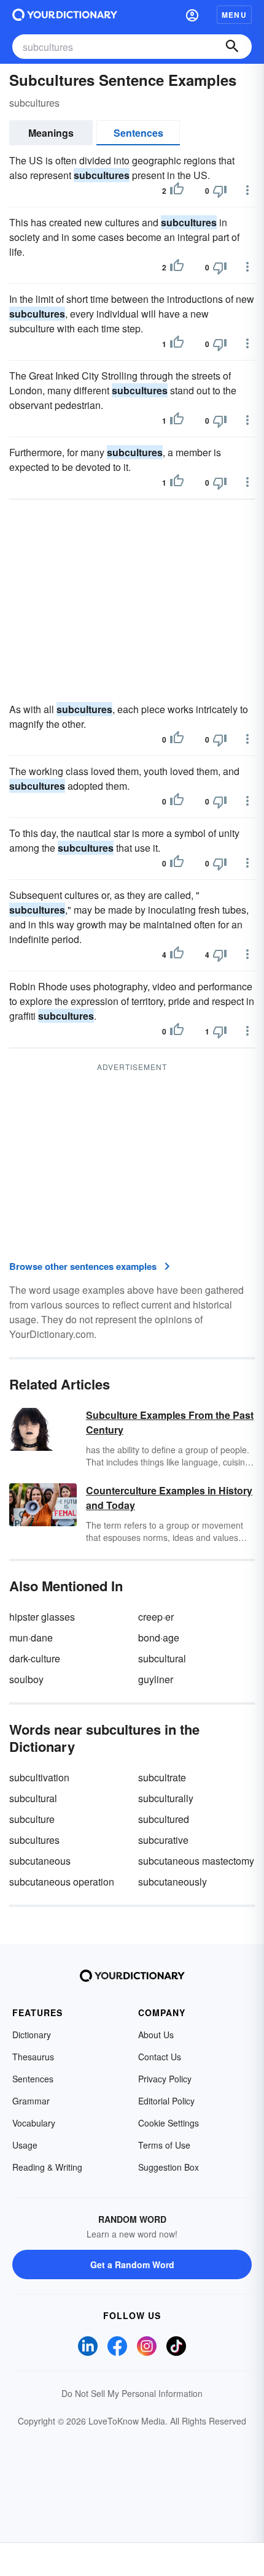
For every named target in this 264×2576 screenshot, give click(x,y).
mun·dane (31, 1638)
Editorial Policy (166, 2101)
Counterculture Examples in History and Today (169, 1498)
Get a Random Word (132, 2265)
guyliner (156, 1679)
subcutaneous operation (62, 1882)
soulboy (26, 1679)
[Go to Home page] (65, 15)
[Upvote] (177, 191)
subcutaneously (173, 1882)
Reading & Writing (47, 2167)
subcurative (163, 1840)
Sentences (138, 133)
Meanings (51, 133)
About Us (156, 2035)
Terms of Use (164, 2145)
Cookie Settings (169, 2123)
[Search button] (232, 47)
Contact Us (160, 2057)
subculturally (166, 1798)
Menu (234, 15)
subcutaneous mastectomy (196, 1861)
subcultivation (39, 1777)
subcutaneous (40, 1861)
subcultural (162, 1658)
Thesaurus (33, 2057)
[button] (192, 15)
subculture (32, 1819)
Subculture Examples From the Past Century (170, 1422)
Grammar (31, 2101)
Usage (25, 2145)
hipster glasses (42, 1617)
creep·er (156, 1617)
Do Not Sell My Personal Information (132, 2393)
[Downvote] (220, 191)
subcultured (164, 1819)
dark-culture (35, 1658)
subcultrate (162, 1777)
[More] (247, 190)
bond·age (159, 1638)
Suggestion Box (169, 2167)
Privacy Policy (165, 2079)
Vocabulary (34, 2123)
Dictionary (32, 2035)
